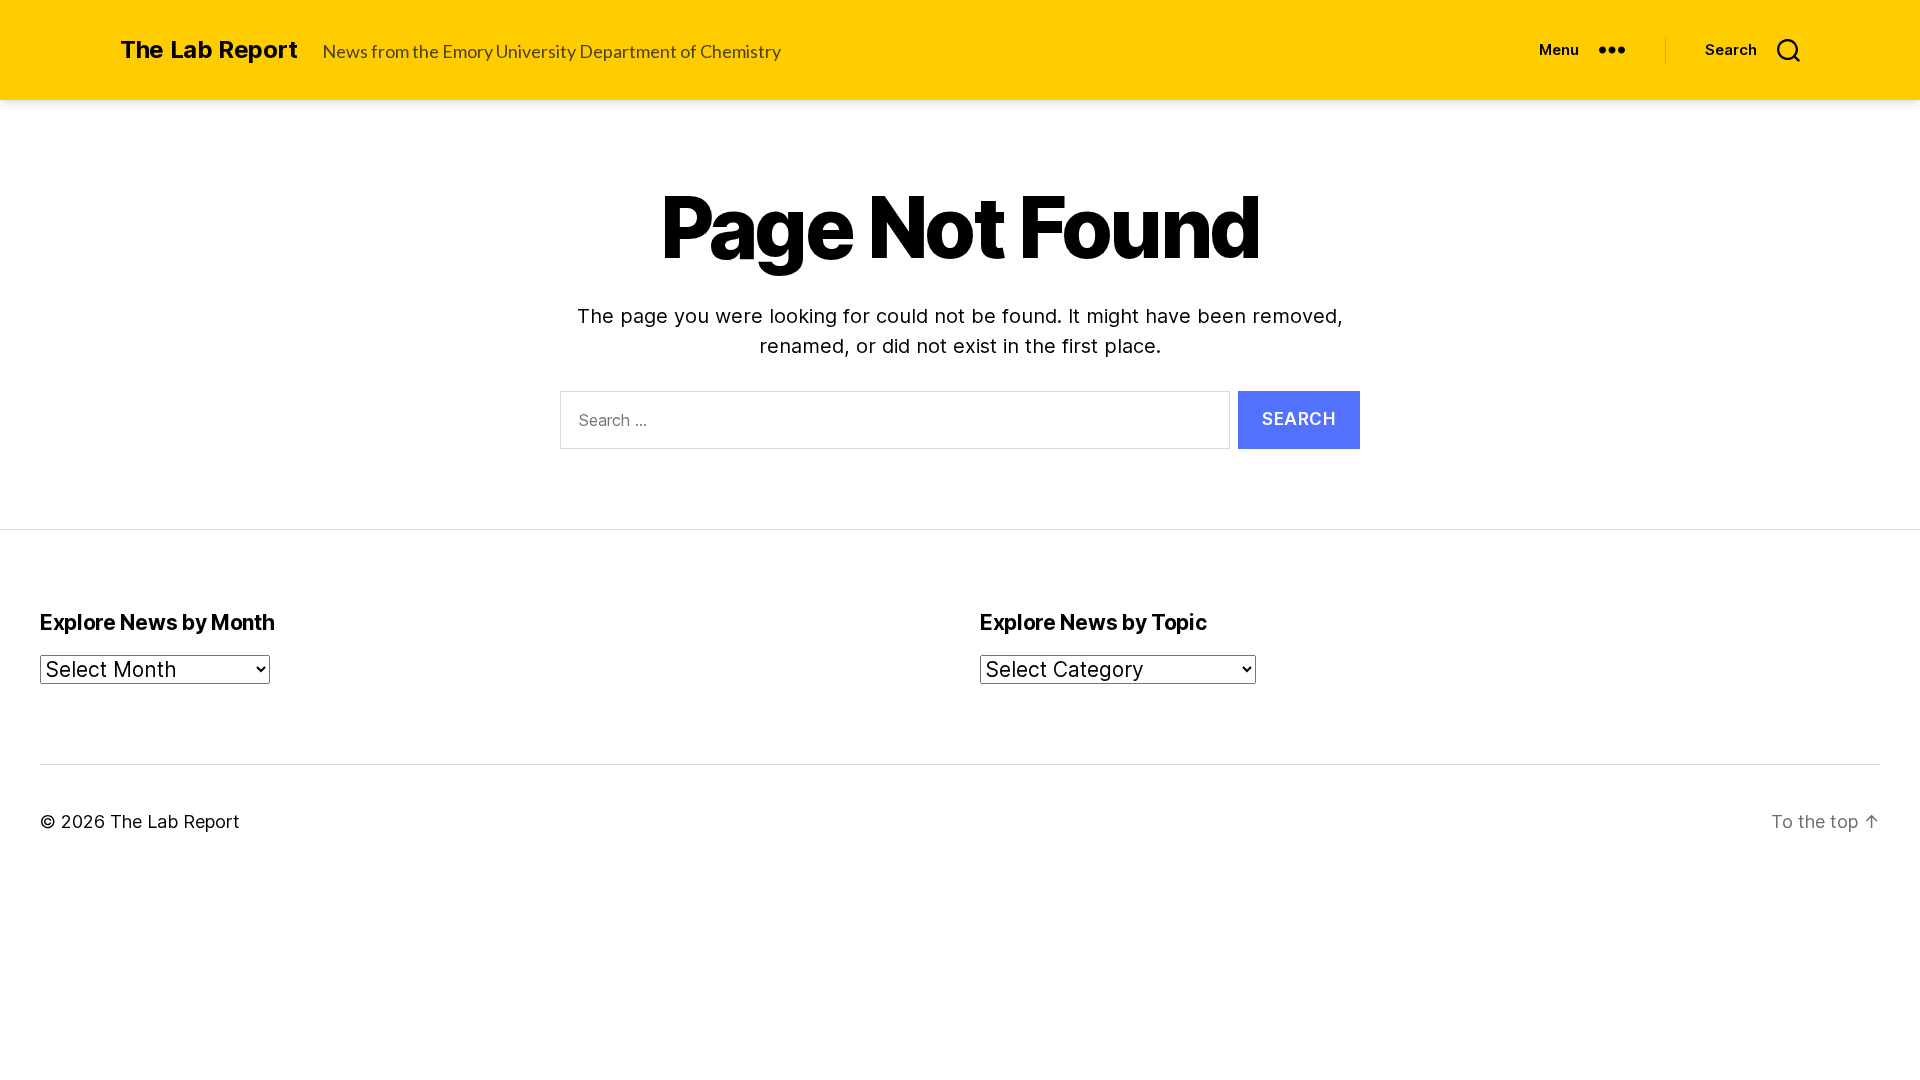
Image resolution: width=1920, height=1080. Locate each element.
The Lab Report (209, 50)
